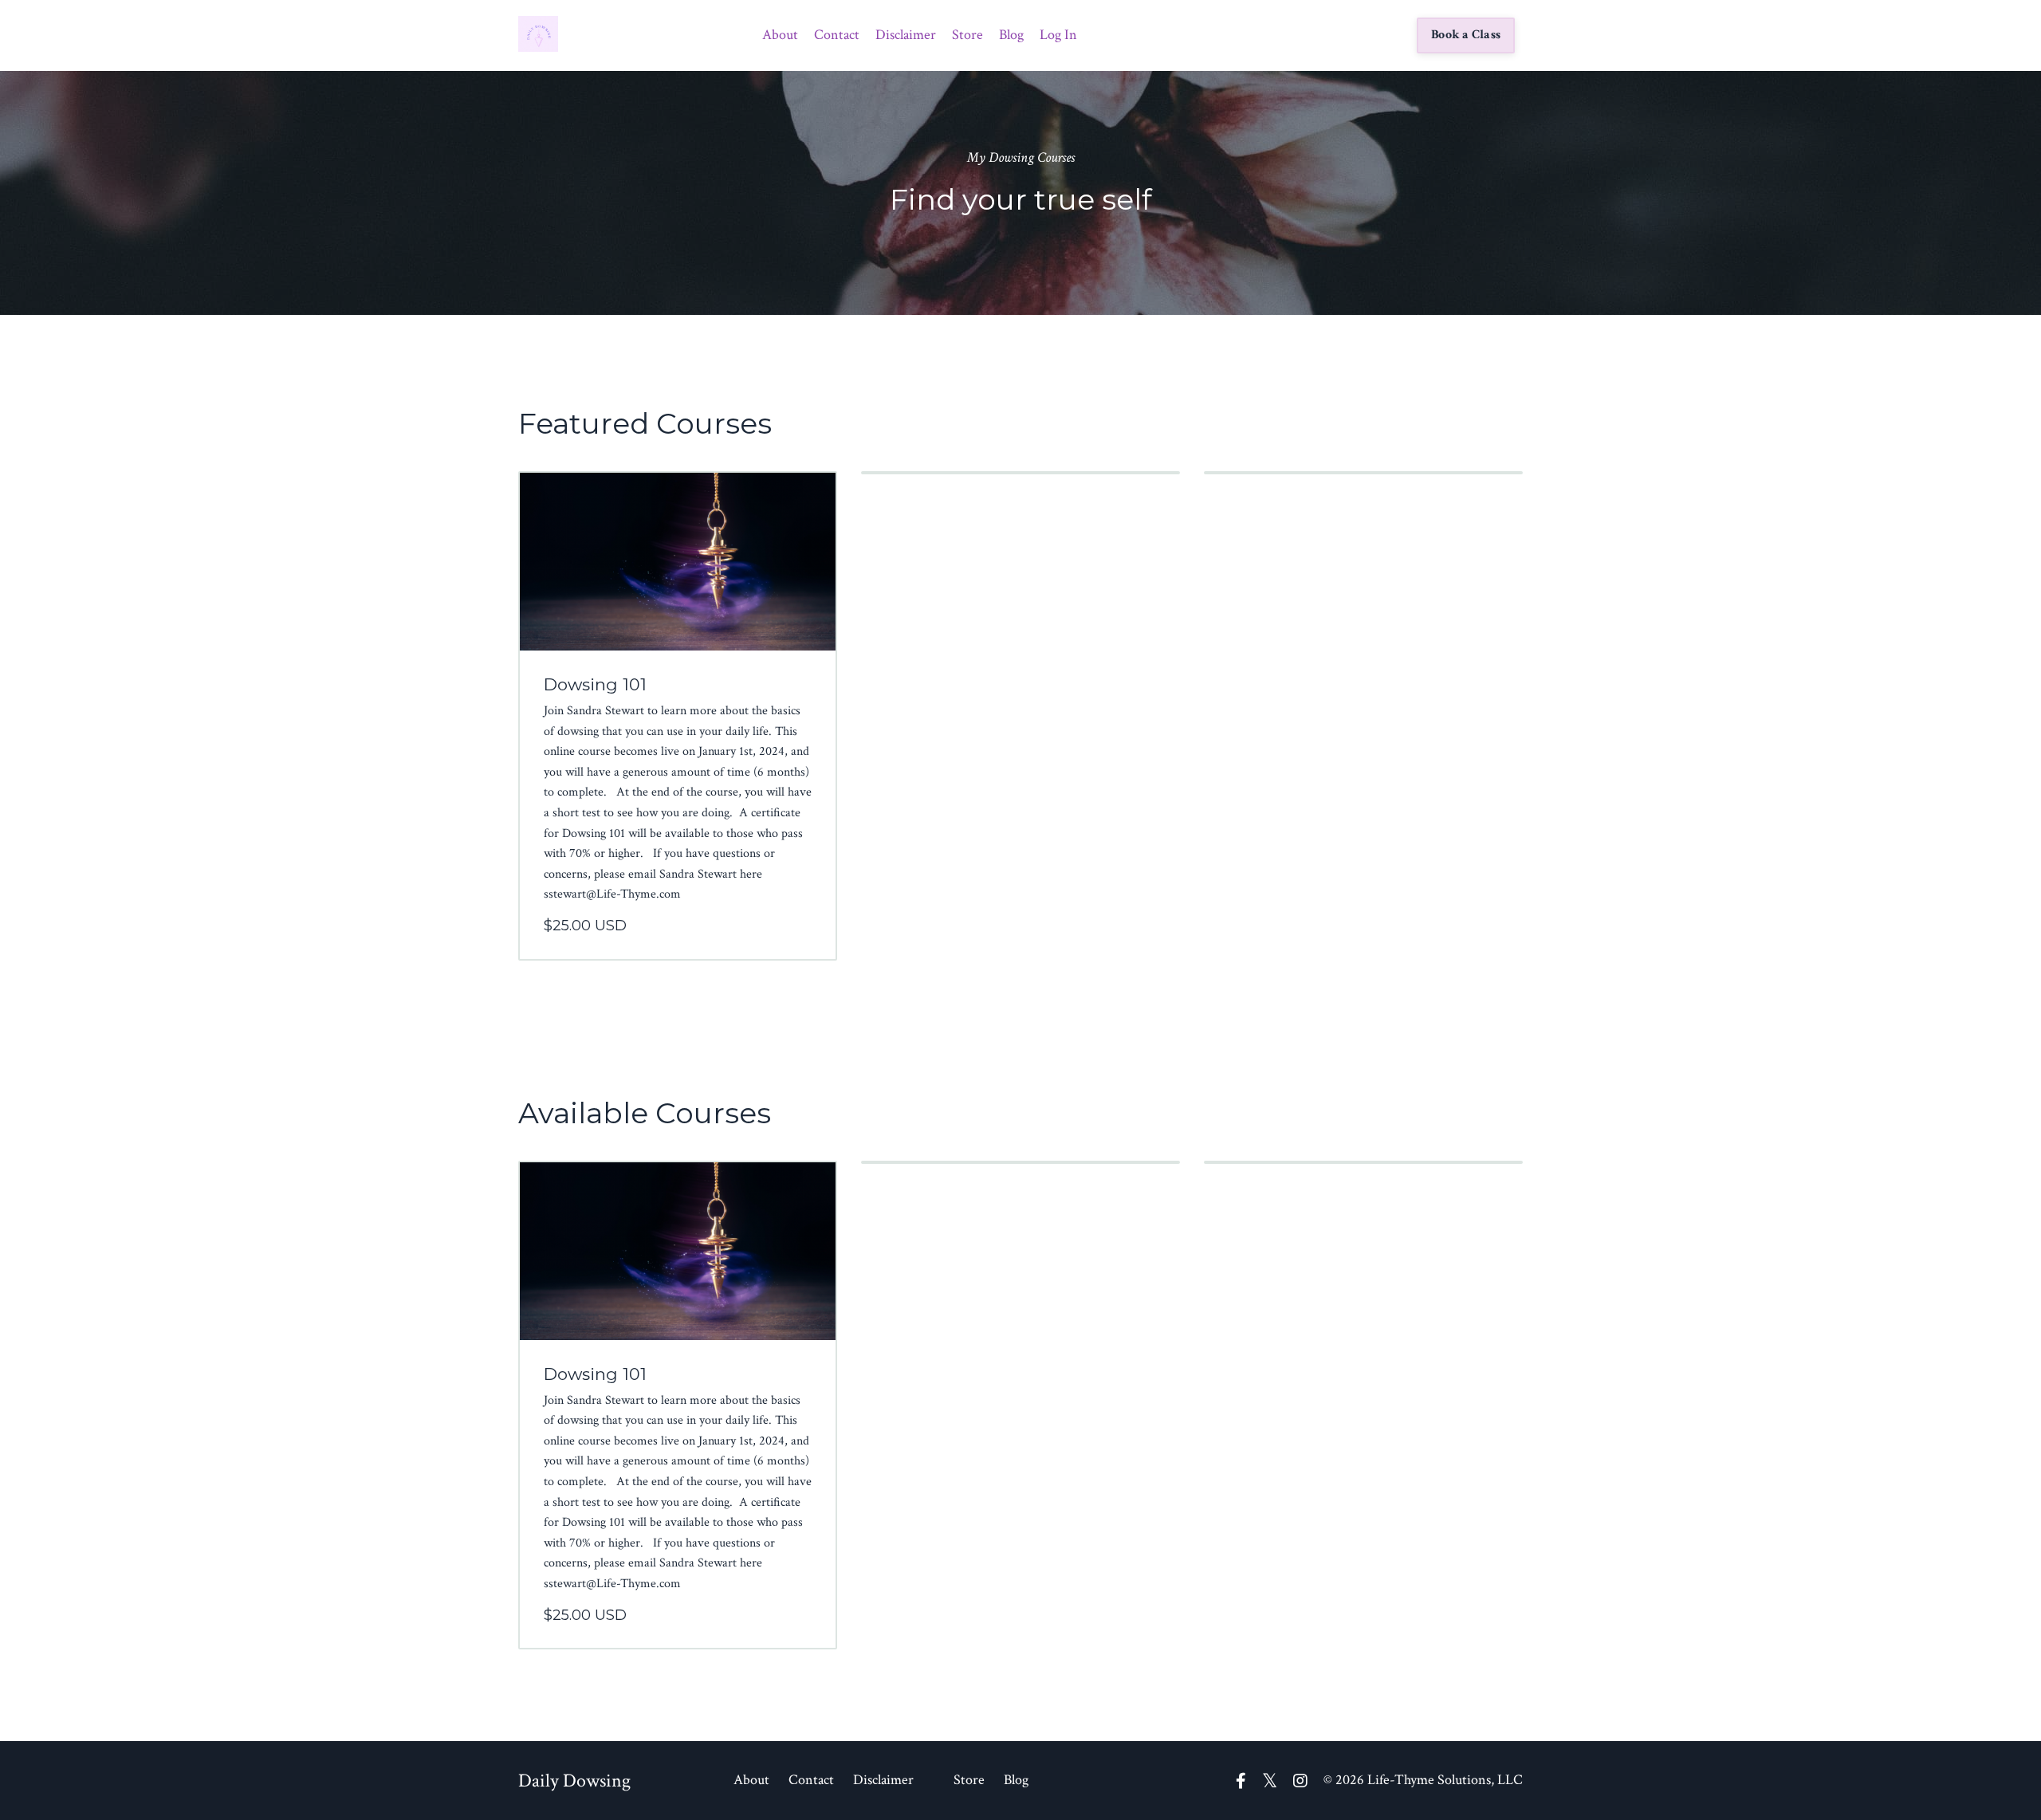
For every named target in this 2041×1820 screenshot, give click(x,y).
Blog (1011, 35)
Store (967, 35)
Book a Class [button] (1466, 35)
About (780, 35)
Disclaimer (906, 35)
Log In (1058, 35)
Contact (837, 35)
